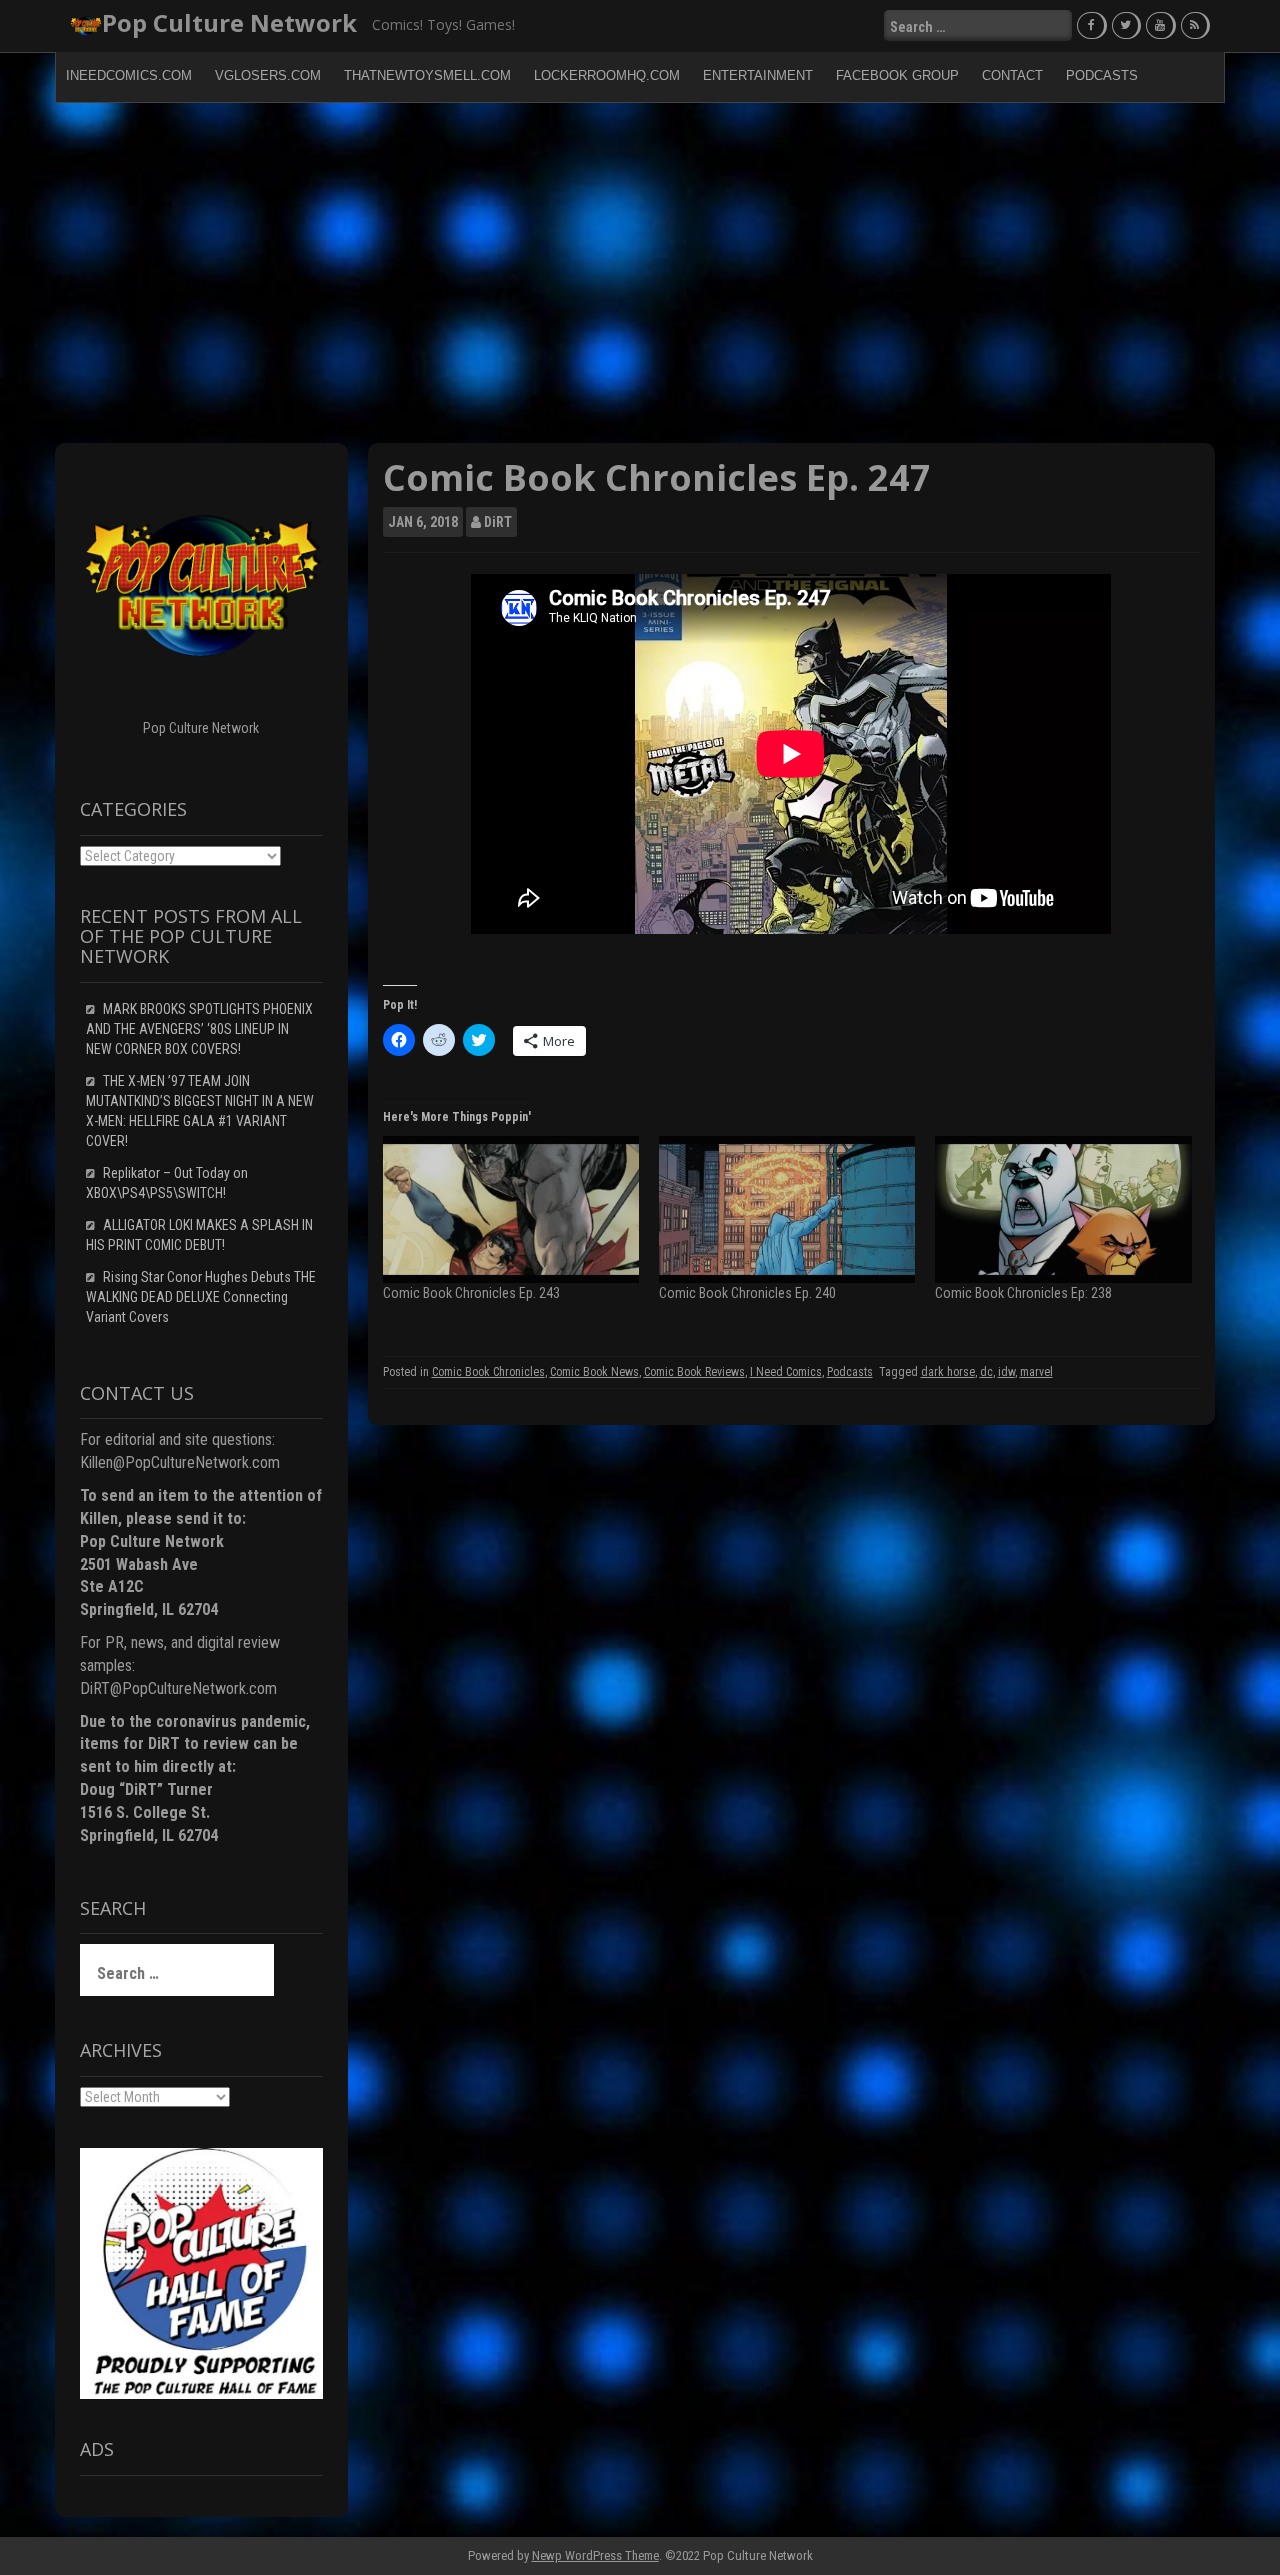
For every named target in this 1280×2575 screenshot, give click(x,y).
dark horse (948, 1372)
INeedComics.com (129, 75)
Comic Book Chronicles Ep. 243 (471, 1293)
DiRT (498, 522)
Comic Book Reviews (694, 1372)
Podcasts (1102, 75)
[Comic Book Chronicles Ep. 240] (787, 1209)
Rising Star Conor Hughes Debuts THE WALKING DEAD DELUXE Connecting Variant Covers (201, 1297)
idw (1006, 1372)
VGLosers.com (268, 75)
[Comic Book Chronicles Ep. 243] (511, 1209)
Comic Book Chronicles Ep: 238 (1023, 1293)
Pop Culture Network (229, 22)
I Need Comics (786, 1372)
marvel (1036, 1372)
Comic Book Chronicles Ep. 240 (747, 1293)
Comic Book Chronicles (488, 1372)
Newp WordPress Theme (595, 2555)
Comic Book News (594, 1372)
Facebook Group (897, 75)
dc (986, 1372)
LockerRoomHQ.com (607, 75)
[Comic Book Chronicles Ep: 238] (1063, 1209)
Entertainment (758, 75)
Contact (1012, 75)
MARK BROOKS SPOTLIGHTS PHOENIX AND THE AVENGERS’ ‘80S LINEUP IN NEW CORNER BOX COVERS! (199, 1029)
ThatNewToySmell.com (427, 75)
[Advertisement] (640, 273)
